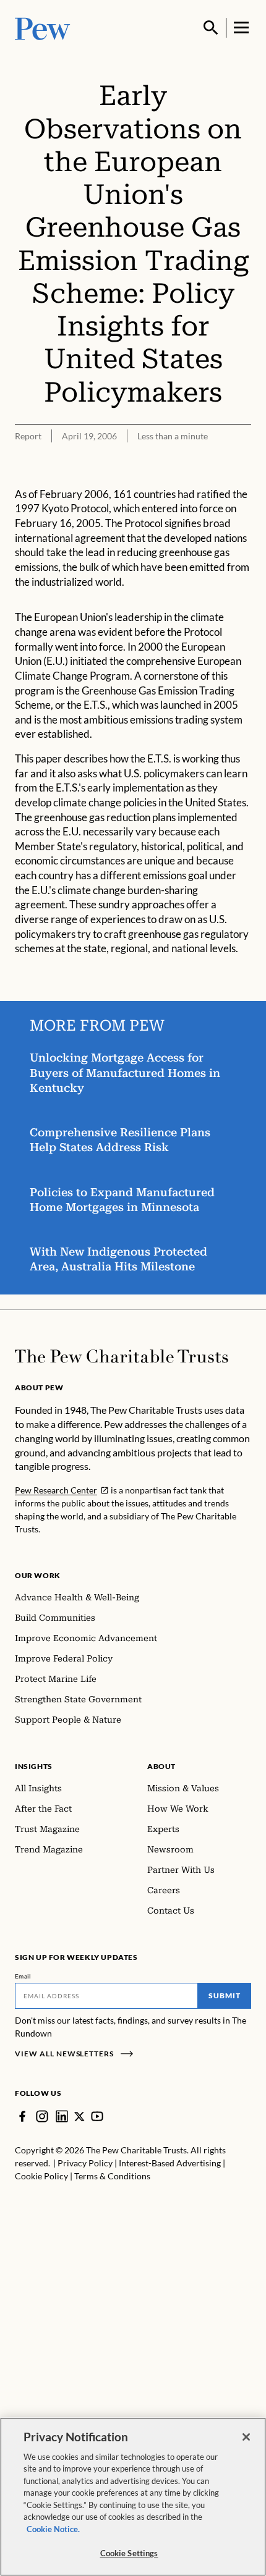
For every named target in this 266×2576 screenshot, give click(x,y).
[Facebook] (22, 2116)
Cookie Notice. (53, 2529)
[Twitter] (79, 2117)
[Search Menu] (211, 28)
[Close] (246, 2437)
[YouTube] (97, 2116)
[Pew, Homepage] (43, 27)
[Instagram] (42, 2116)
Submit (225, 1995)
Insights (34, 1766)
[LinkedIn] (62, 2116)
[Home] (122, 1356)
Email (23, 1976)
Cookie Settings (129, 2553)
